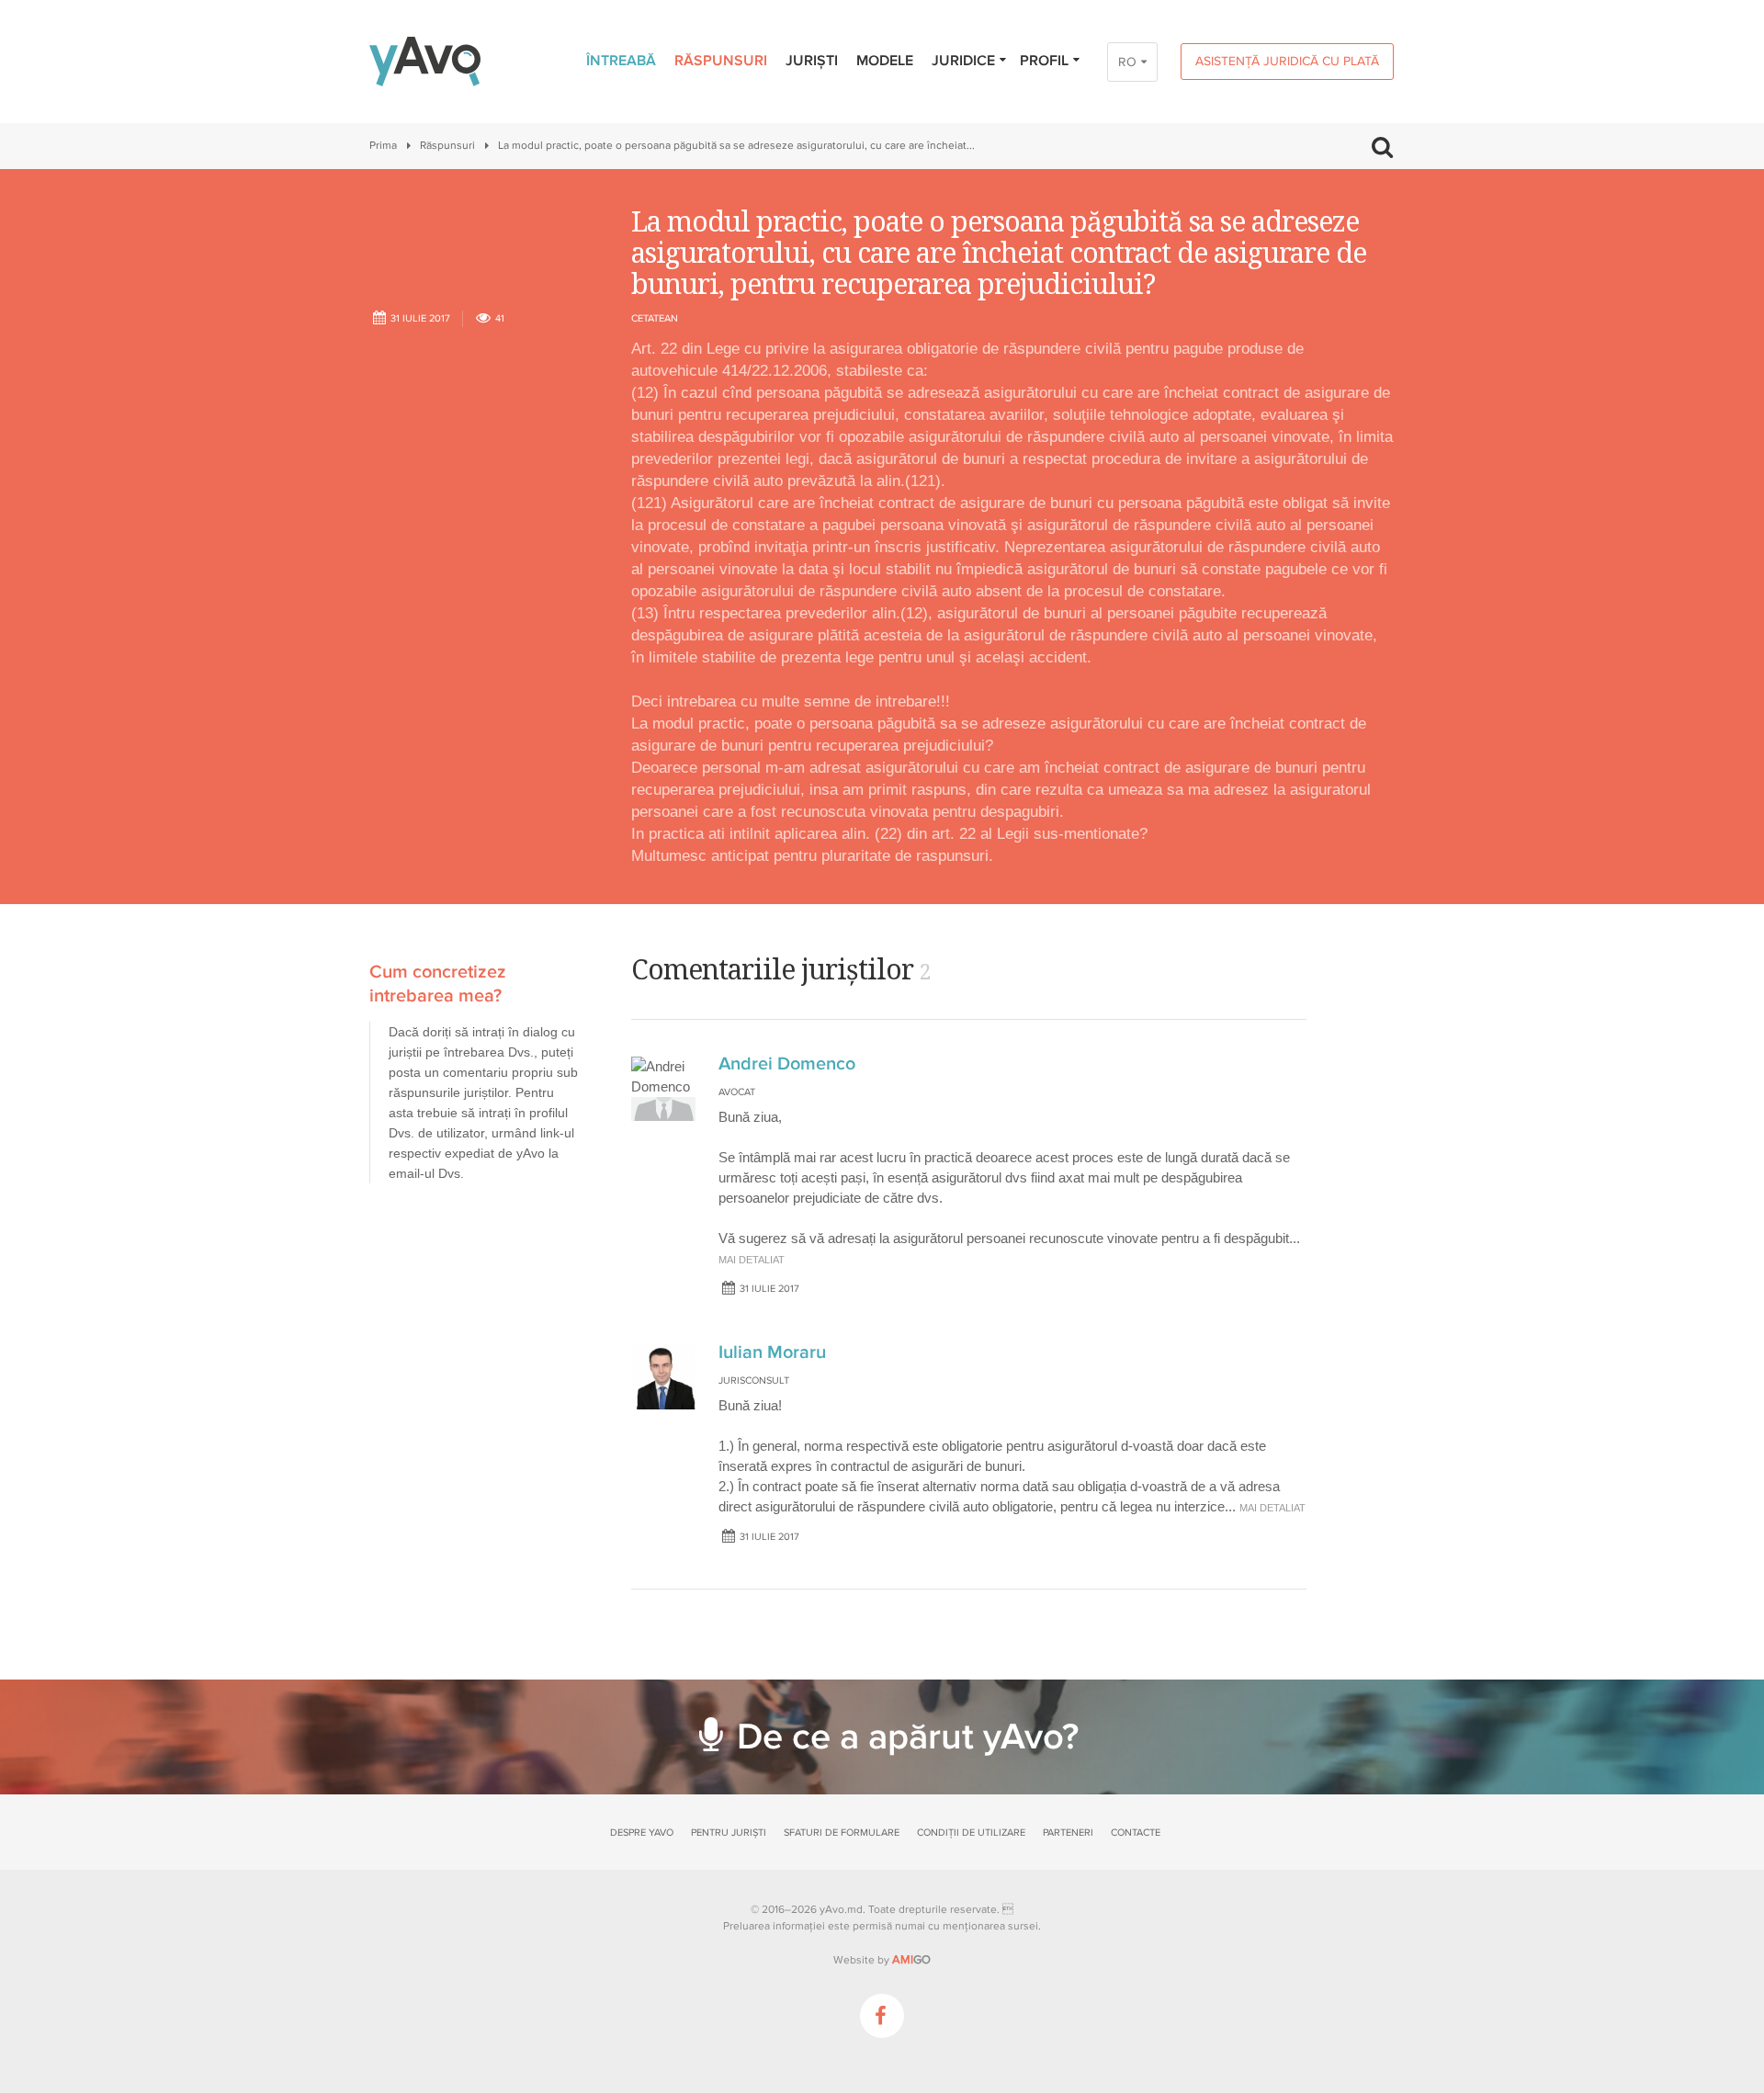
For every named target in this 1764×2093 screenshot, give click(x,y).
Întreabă (621, 61)
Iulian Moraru (772, 1352)
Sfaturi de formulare (842, 1833)
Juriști (812, 61)
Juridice (963, 61)
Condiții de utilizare (971, 1833)
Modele (885, 61)
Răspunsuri (721, 61)
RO (1127, 62)
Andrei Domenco (787, 1064)
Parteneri (1068, 1833)
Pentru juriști (729, 1833)
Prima (383, 146)
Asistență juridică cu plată (1287, 61)
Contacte (1136, 1833)
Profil (1044, 61)
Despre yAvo (642, 1833)
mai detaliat (752, 1260)
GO (911, 1960)
